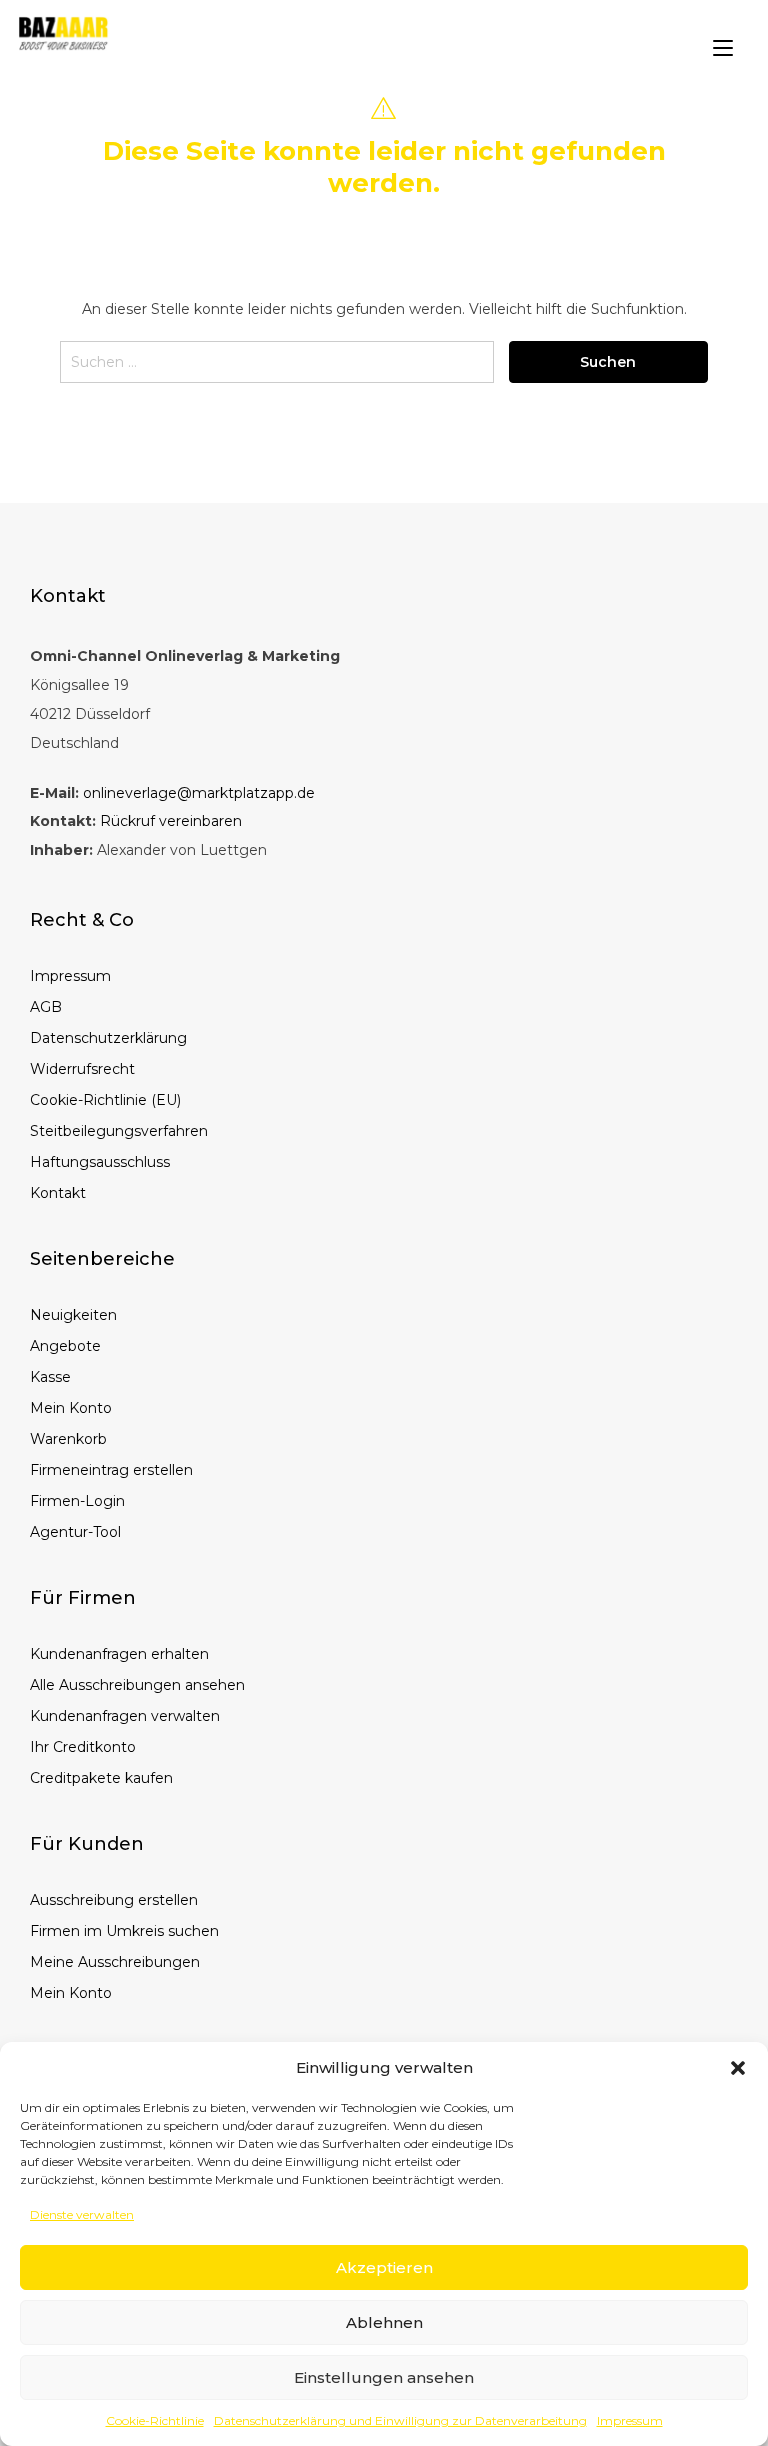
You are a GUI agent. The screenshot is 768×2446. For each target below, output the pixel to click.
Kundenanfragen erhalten (119, 1654)
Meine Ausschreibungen (115, 1962)
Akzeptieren (384, 2267)
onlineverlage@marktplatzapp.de (199, 793)
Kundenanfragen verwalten (125, 1716)
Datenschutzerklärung (108, 1038)
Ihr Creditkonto (83, 1747)
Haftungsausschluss (100, 1162)
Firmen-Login (77, 1501)
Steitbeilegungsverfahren (119, 1131)
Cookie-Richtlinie (155, 2420)
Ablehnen (384, 2322)
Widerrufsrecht (82, 1069)
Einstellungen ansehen (384, 2377)
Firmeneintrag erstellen (111, 1470)
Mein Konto (71, 1408)
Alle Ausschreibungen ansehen (137, 1685)
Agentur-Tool (75, 1532)
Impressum (630, 2420)
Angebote (65, 1346)
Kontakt (58, 1193)
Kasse (50, 1377)
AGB (46, 1007)
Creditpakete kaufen (101, 1778)
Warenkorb (68, 1439)
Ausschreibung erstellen (114, 1900)
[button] (738, 2068)
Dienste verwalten (82, 2214)
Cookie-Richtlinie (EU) (105, 1100)
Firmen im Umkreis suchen (124, 1931)
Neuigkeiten (73, 1315)
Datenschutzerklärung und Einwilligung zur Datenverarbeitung (400, 2420)
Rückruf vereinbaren (171, 821)
